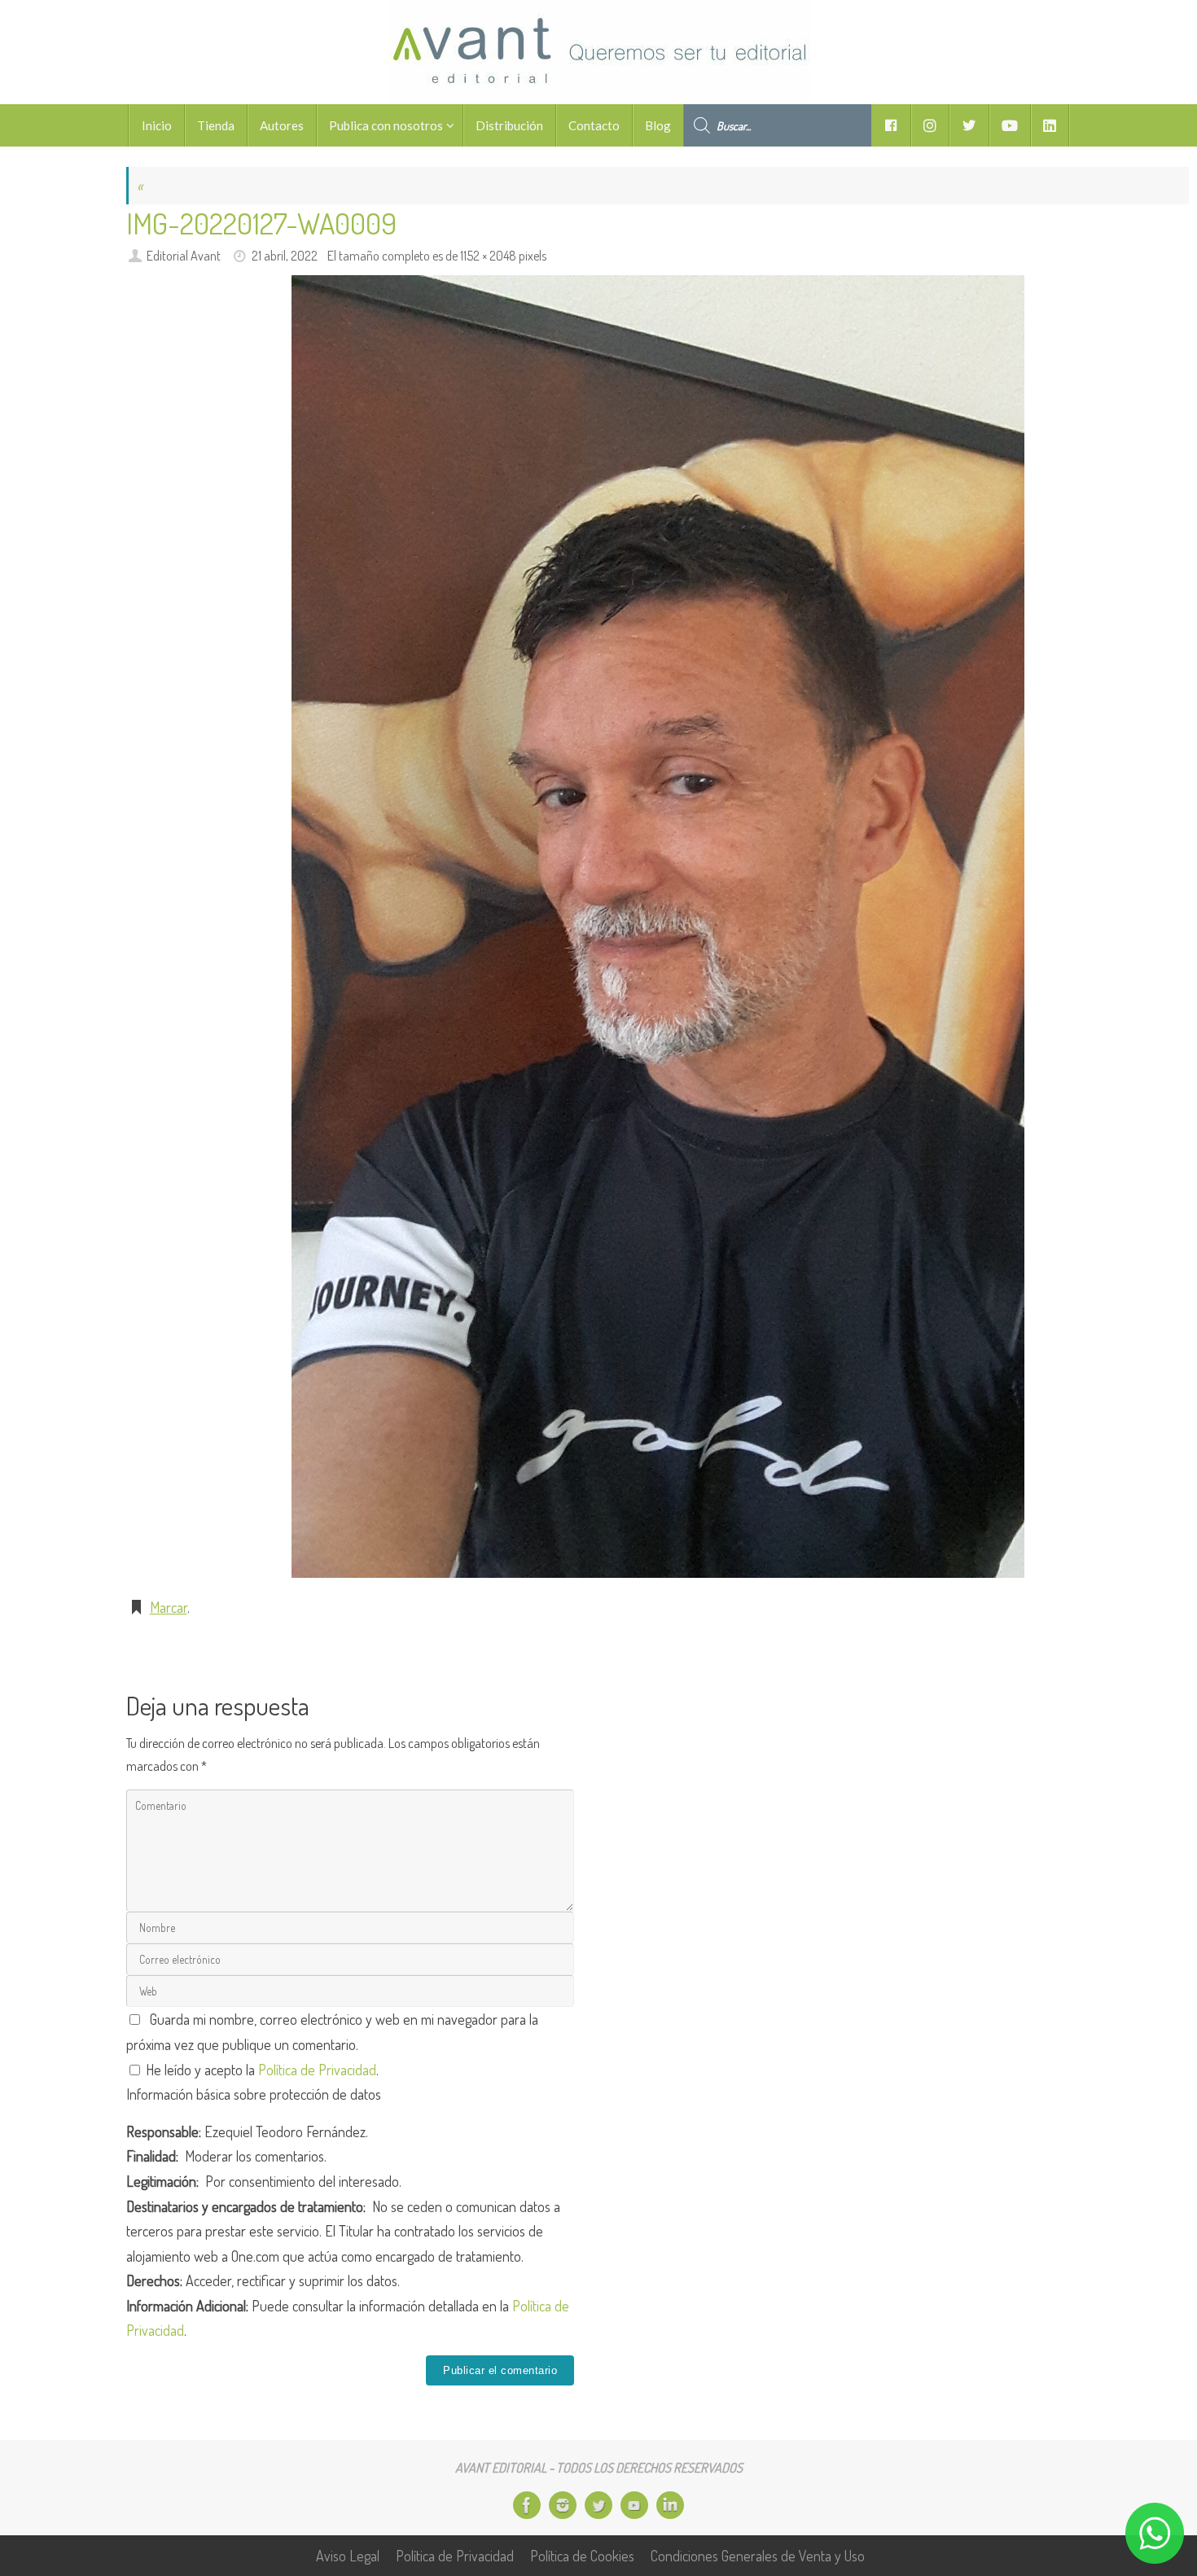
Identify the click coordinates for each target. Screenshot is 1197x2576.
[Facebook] (527, 2505)
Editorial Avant (184, 255)
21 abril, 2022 (285, 255)
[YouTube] (634, 2505)
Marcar (169, 1607)
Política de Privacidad (317, 2070)
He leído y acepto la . (261, 2070)
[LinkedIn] (670, 2505)
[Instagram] (563, 2505)
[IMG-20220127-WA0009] (658, 927)
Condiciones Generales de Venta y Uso (758, 2556)
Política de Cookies (582, 2556)
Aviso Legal (348, 2556)
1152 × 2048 (488, 255)
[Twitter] (598, 2505)
